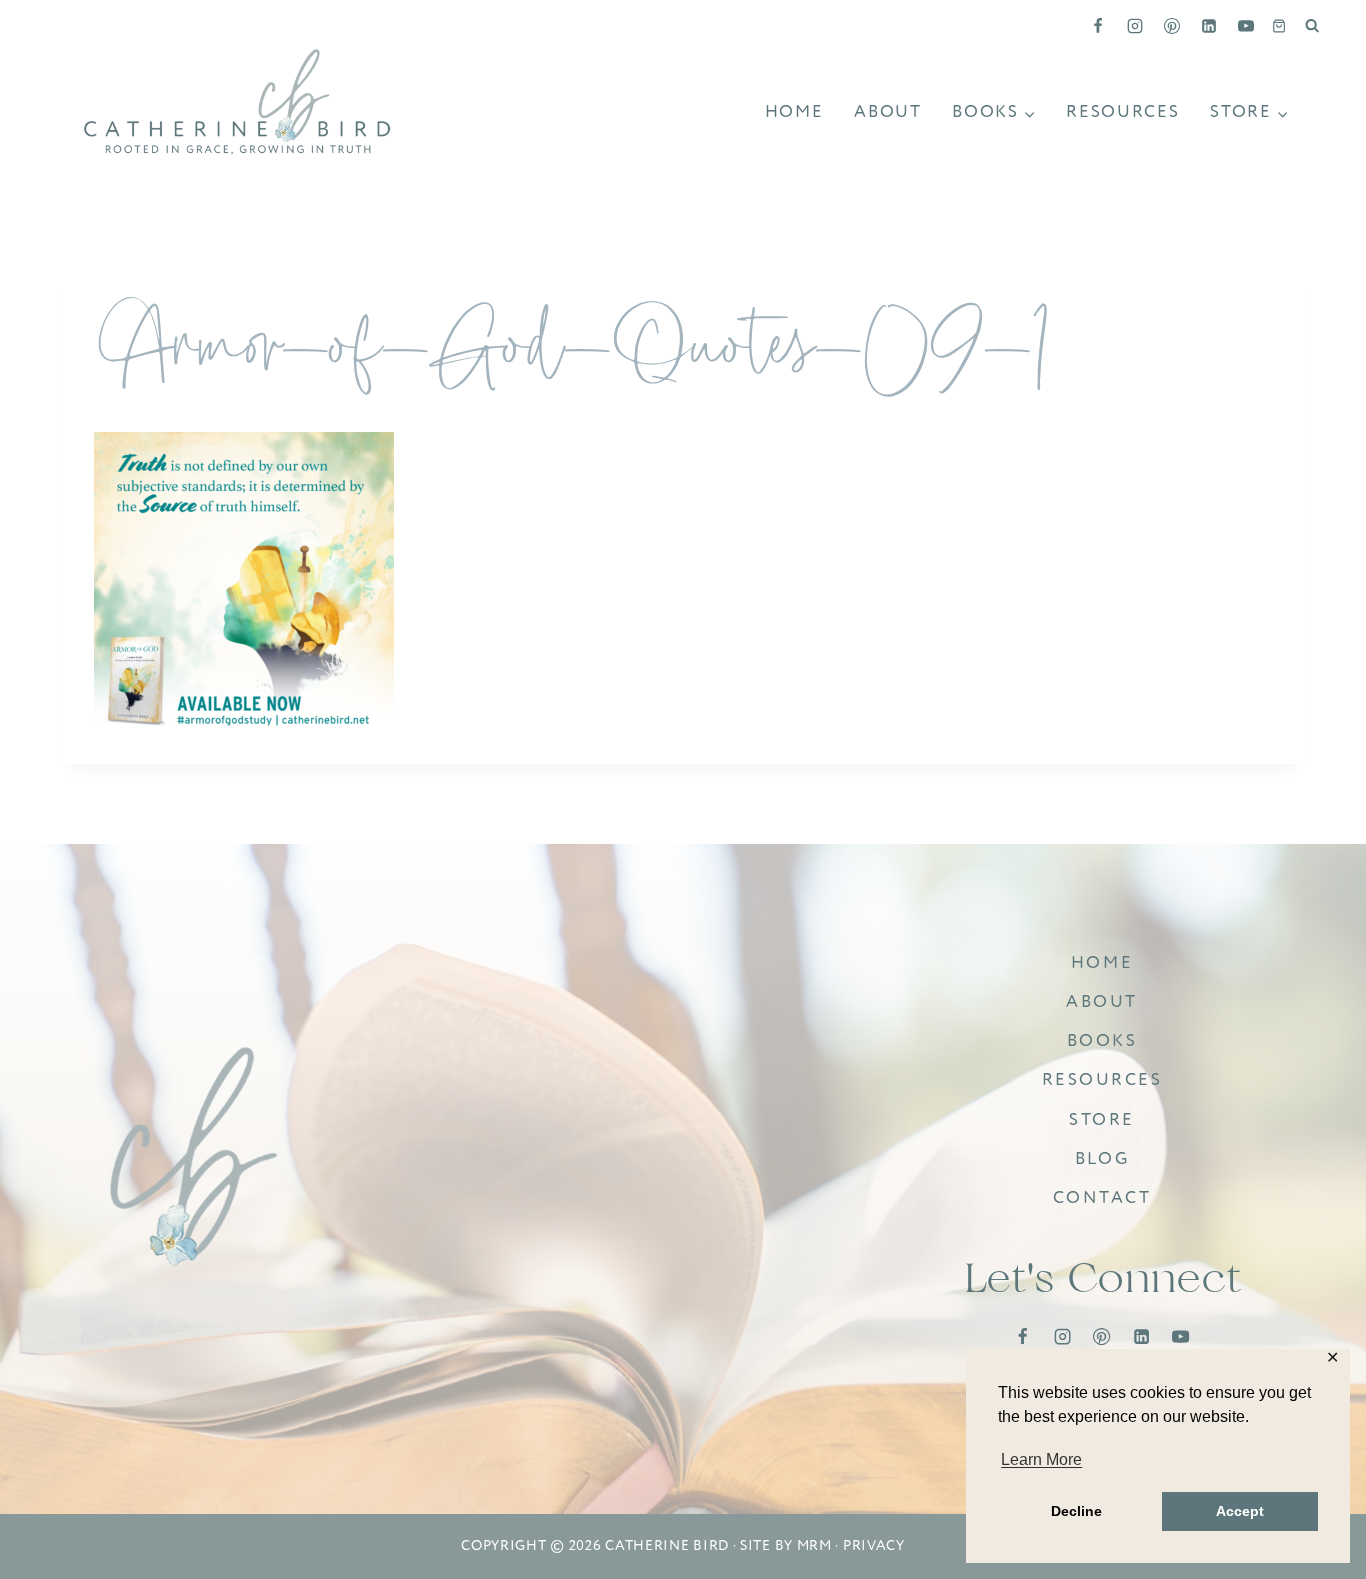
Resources (1122, 111)
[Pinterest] (1172, 26)
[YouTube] (1246, 26)
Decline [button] (1076, 1511)
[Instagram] (1135, 26)
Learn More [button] (1041, 1459)
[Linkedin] (1209, 26)
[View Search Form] (1312, 26)
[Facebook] (1098, 26)
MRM (814, 1545)
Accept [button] (1240, 1511)
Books (1102, 1040)
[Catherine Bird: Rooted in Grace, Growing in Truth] (195, 1159)
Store (1102, 1119)
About (888, 111)
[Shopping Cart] (1279, 26)
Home (794, 111)
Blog (1102, 1158)
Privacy (874, 1545)
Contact (1102, 1197)
